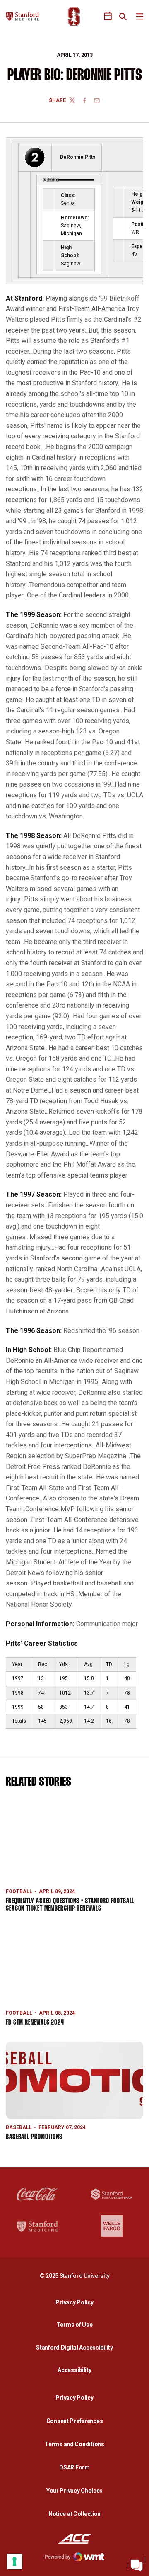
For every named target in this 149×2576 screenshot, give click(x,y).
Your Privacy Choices (74, 2491)
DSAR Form (74, 2467)
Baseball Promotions (34, 2137)
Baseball (19, 2127)
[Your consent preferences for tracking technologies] (14, 2561)
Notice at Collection (74, 2514)
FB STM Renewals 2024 (35, 2023)
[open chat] (137, 2564)
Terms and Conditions (74, 2444)
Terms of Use (75, 2325)
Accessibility (77, 2370)
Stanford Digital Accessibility (77, 2347)
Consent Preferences (75, 2421)
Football (19, 1891)
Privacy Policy (77, 2302)
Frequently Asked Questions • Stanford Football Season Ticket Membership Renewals (70, 1905)
